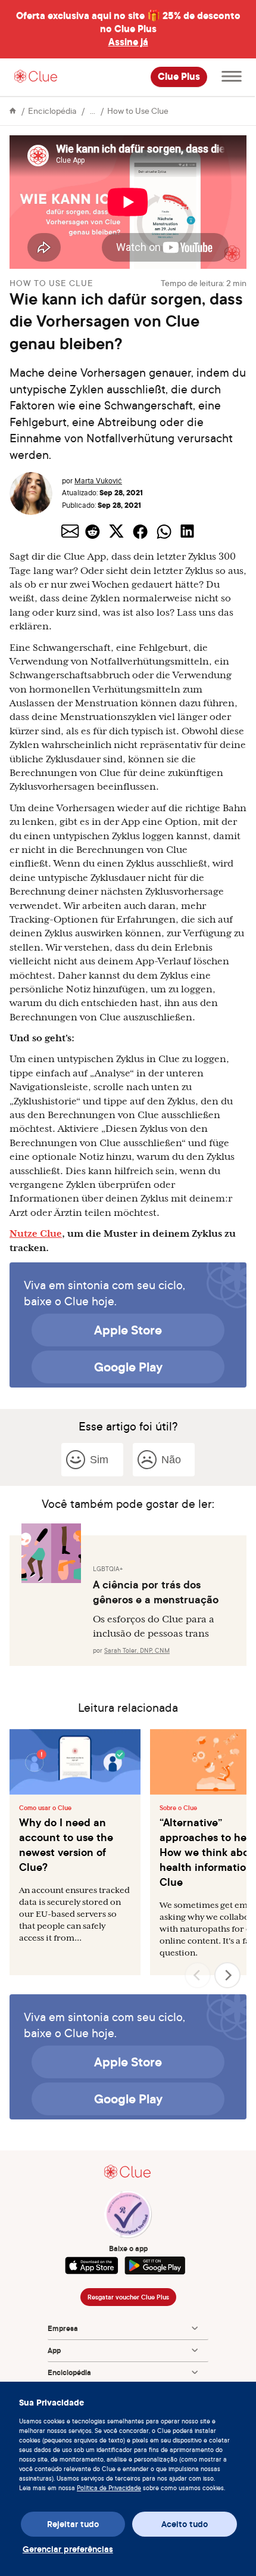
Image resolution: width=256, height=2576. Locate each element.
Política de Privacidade (109, 2488)
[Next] (227, 1975)
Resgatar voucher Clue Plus (128, 2297)
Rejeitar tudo (73, 2524)
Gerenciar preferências (68, 2549)
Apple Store (128, 1330)
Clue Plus (179, 77)
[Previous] (198, 1975)
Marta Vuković (98, 481)
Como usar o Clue (45, 1808)
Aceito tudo (185, 2524)
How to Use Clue (138, 111)
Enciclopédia (52, 111)
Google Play (128, 1367)
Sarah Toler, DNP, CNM (137, 1650)
